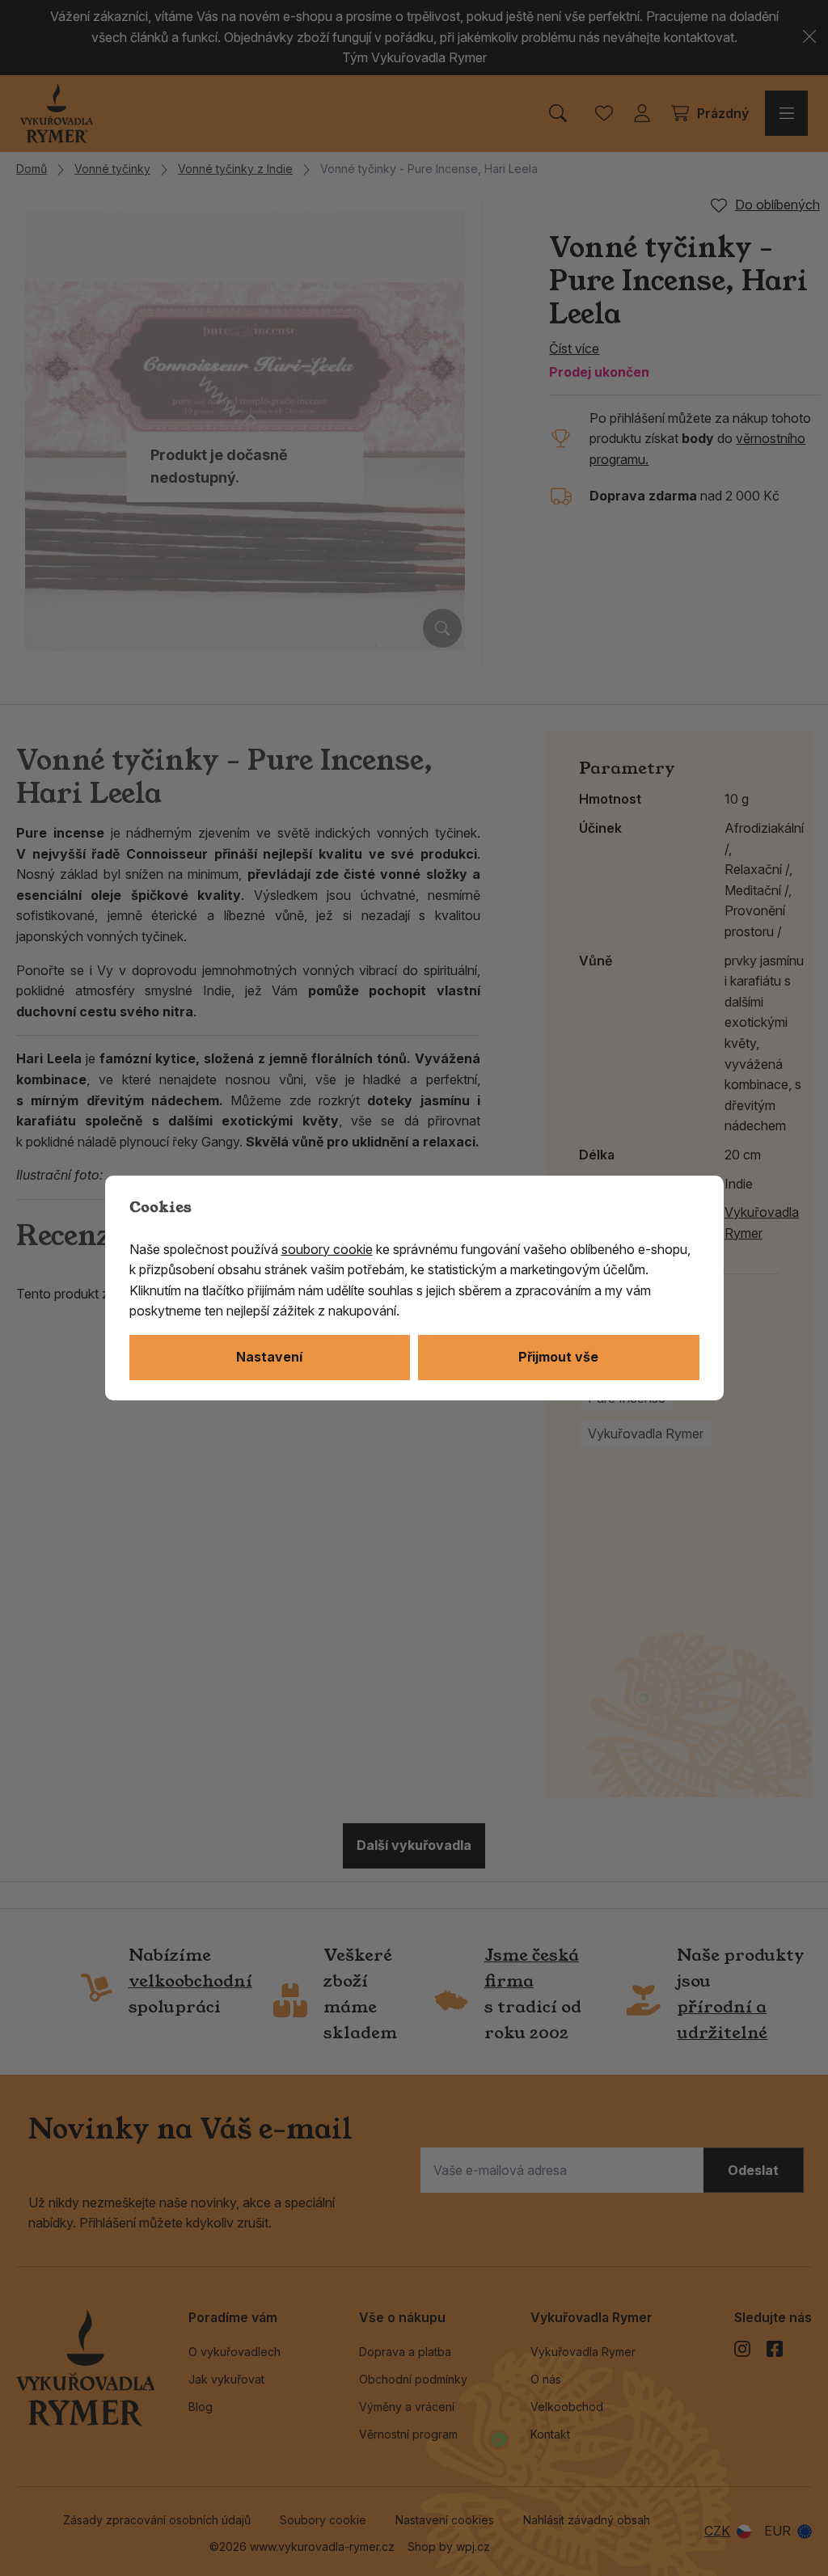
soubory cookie (327, 1249)
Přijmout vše (558, 1357)
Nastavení (269, 1357)
